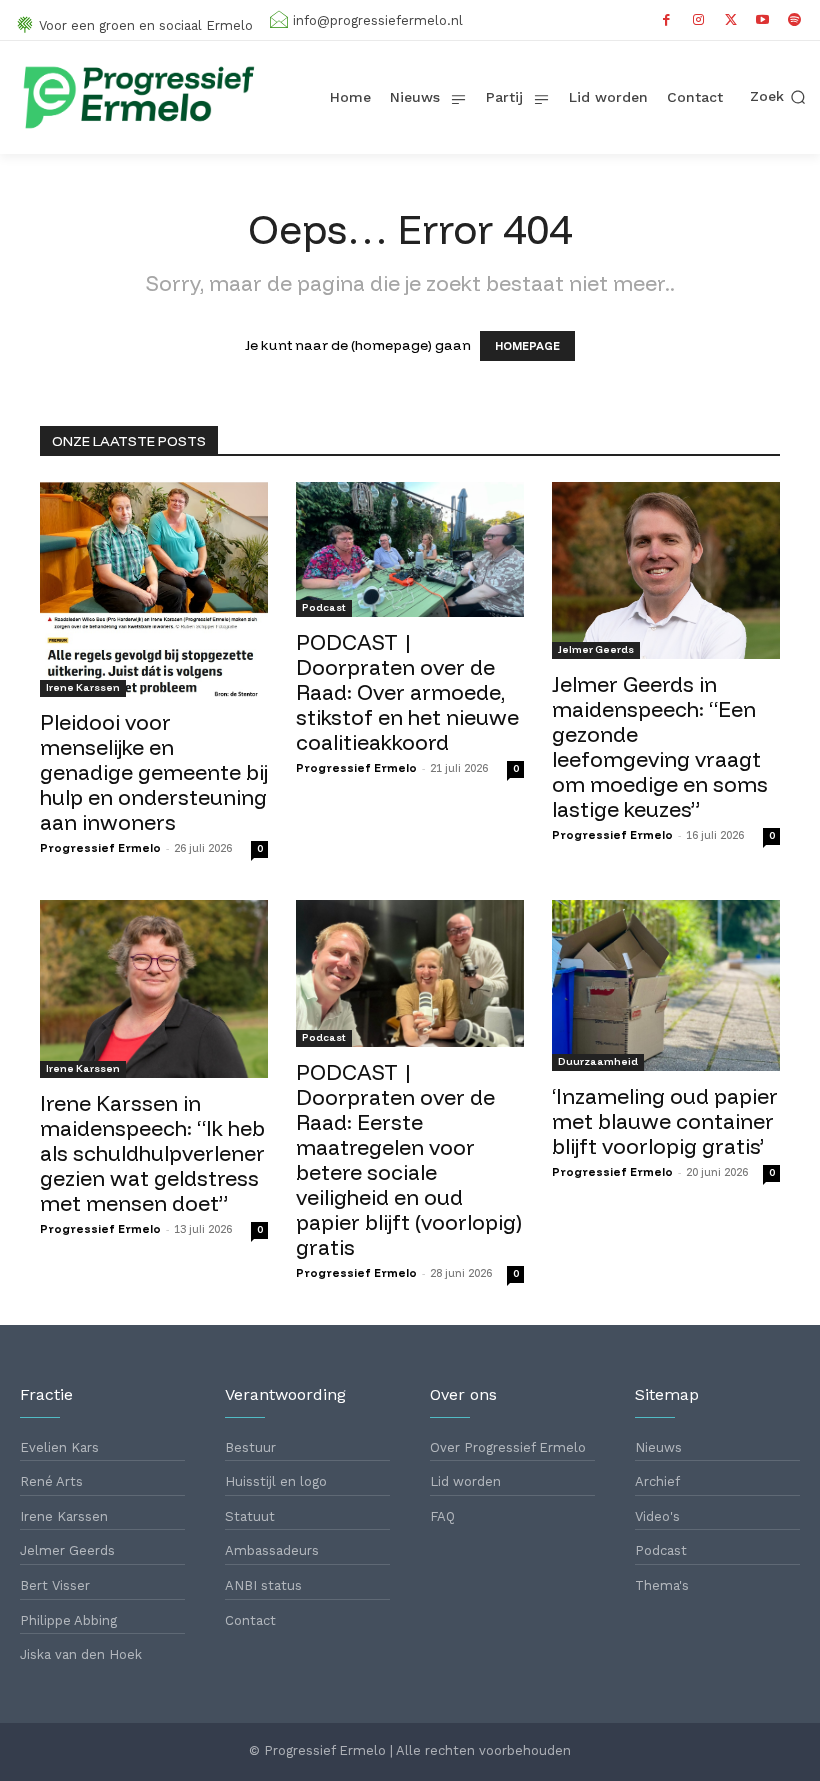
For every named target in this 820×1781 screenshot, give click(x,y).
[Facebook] (667, 20)
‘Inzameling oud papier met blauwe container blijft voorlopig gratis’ (665, 1121)
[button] (778, 97)
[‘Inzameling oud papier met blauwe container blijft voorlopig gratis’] (666, 985)
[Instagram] (699, 20)
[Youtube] (763, 20)
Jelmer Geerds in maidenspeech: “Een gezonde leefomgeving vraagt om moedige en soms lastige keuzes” (660, 746)
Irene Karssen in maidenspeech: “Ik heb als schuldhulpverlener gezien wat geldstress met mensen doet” (152, 1153)
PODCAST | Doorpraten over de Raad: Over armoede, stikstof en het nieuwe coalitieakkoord (407, 692)
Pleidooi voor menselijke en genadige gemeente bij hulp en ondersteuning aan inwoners (154, 772)
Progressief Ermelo (100, 848)
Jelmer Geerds (596, 649)
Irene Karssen (83, 687)
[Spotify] (795, 20)
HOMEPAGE (527, 346)
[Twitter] (731, 20)
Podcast (324, 607)
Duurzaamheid (598, 1061)
